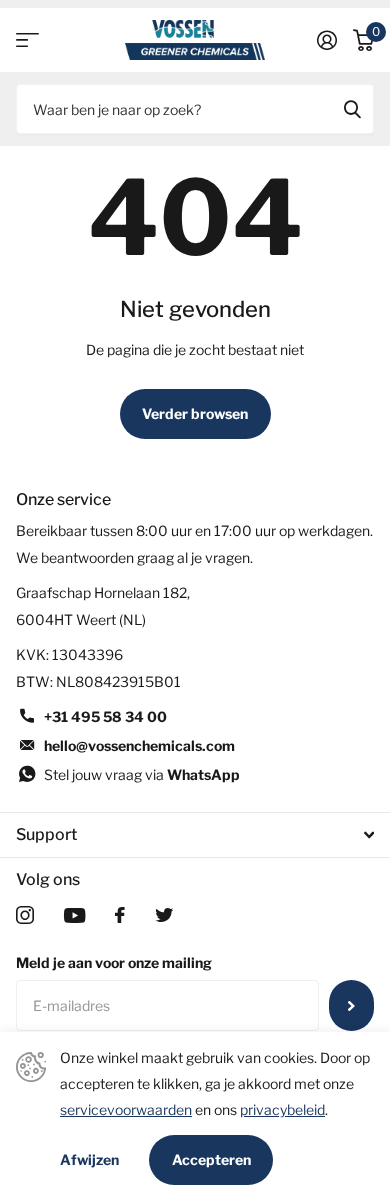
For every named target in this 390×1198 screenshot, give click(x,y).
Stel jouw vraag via (142, 774)
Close (195, 835)
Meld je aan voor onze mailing (114, 962)
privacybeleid (282, 1109)
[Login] (327, 40)
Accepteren (211, 1159)
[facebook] (120, 915)
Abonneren (351, 1005)
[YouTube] (74, 915)
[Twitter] (164, 915)
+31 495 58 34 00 (105, 716)
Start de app (27, 40)
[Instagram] (25, 915)
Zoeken (352, 109)
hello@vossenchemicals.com (139, 745)
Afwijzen (89, 1160)
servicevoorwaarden (126, 1109)
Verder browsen (195, 413)
